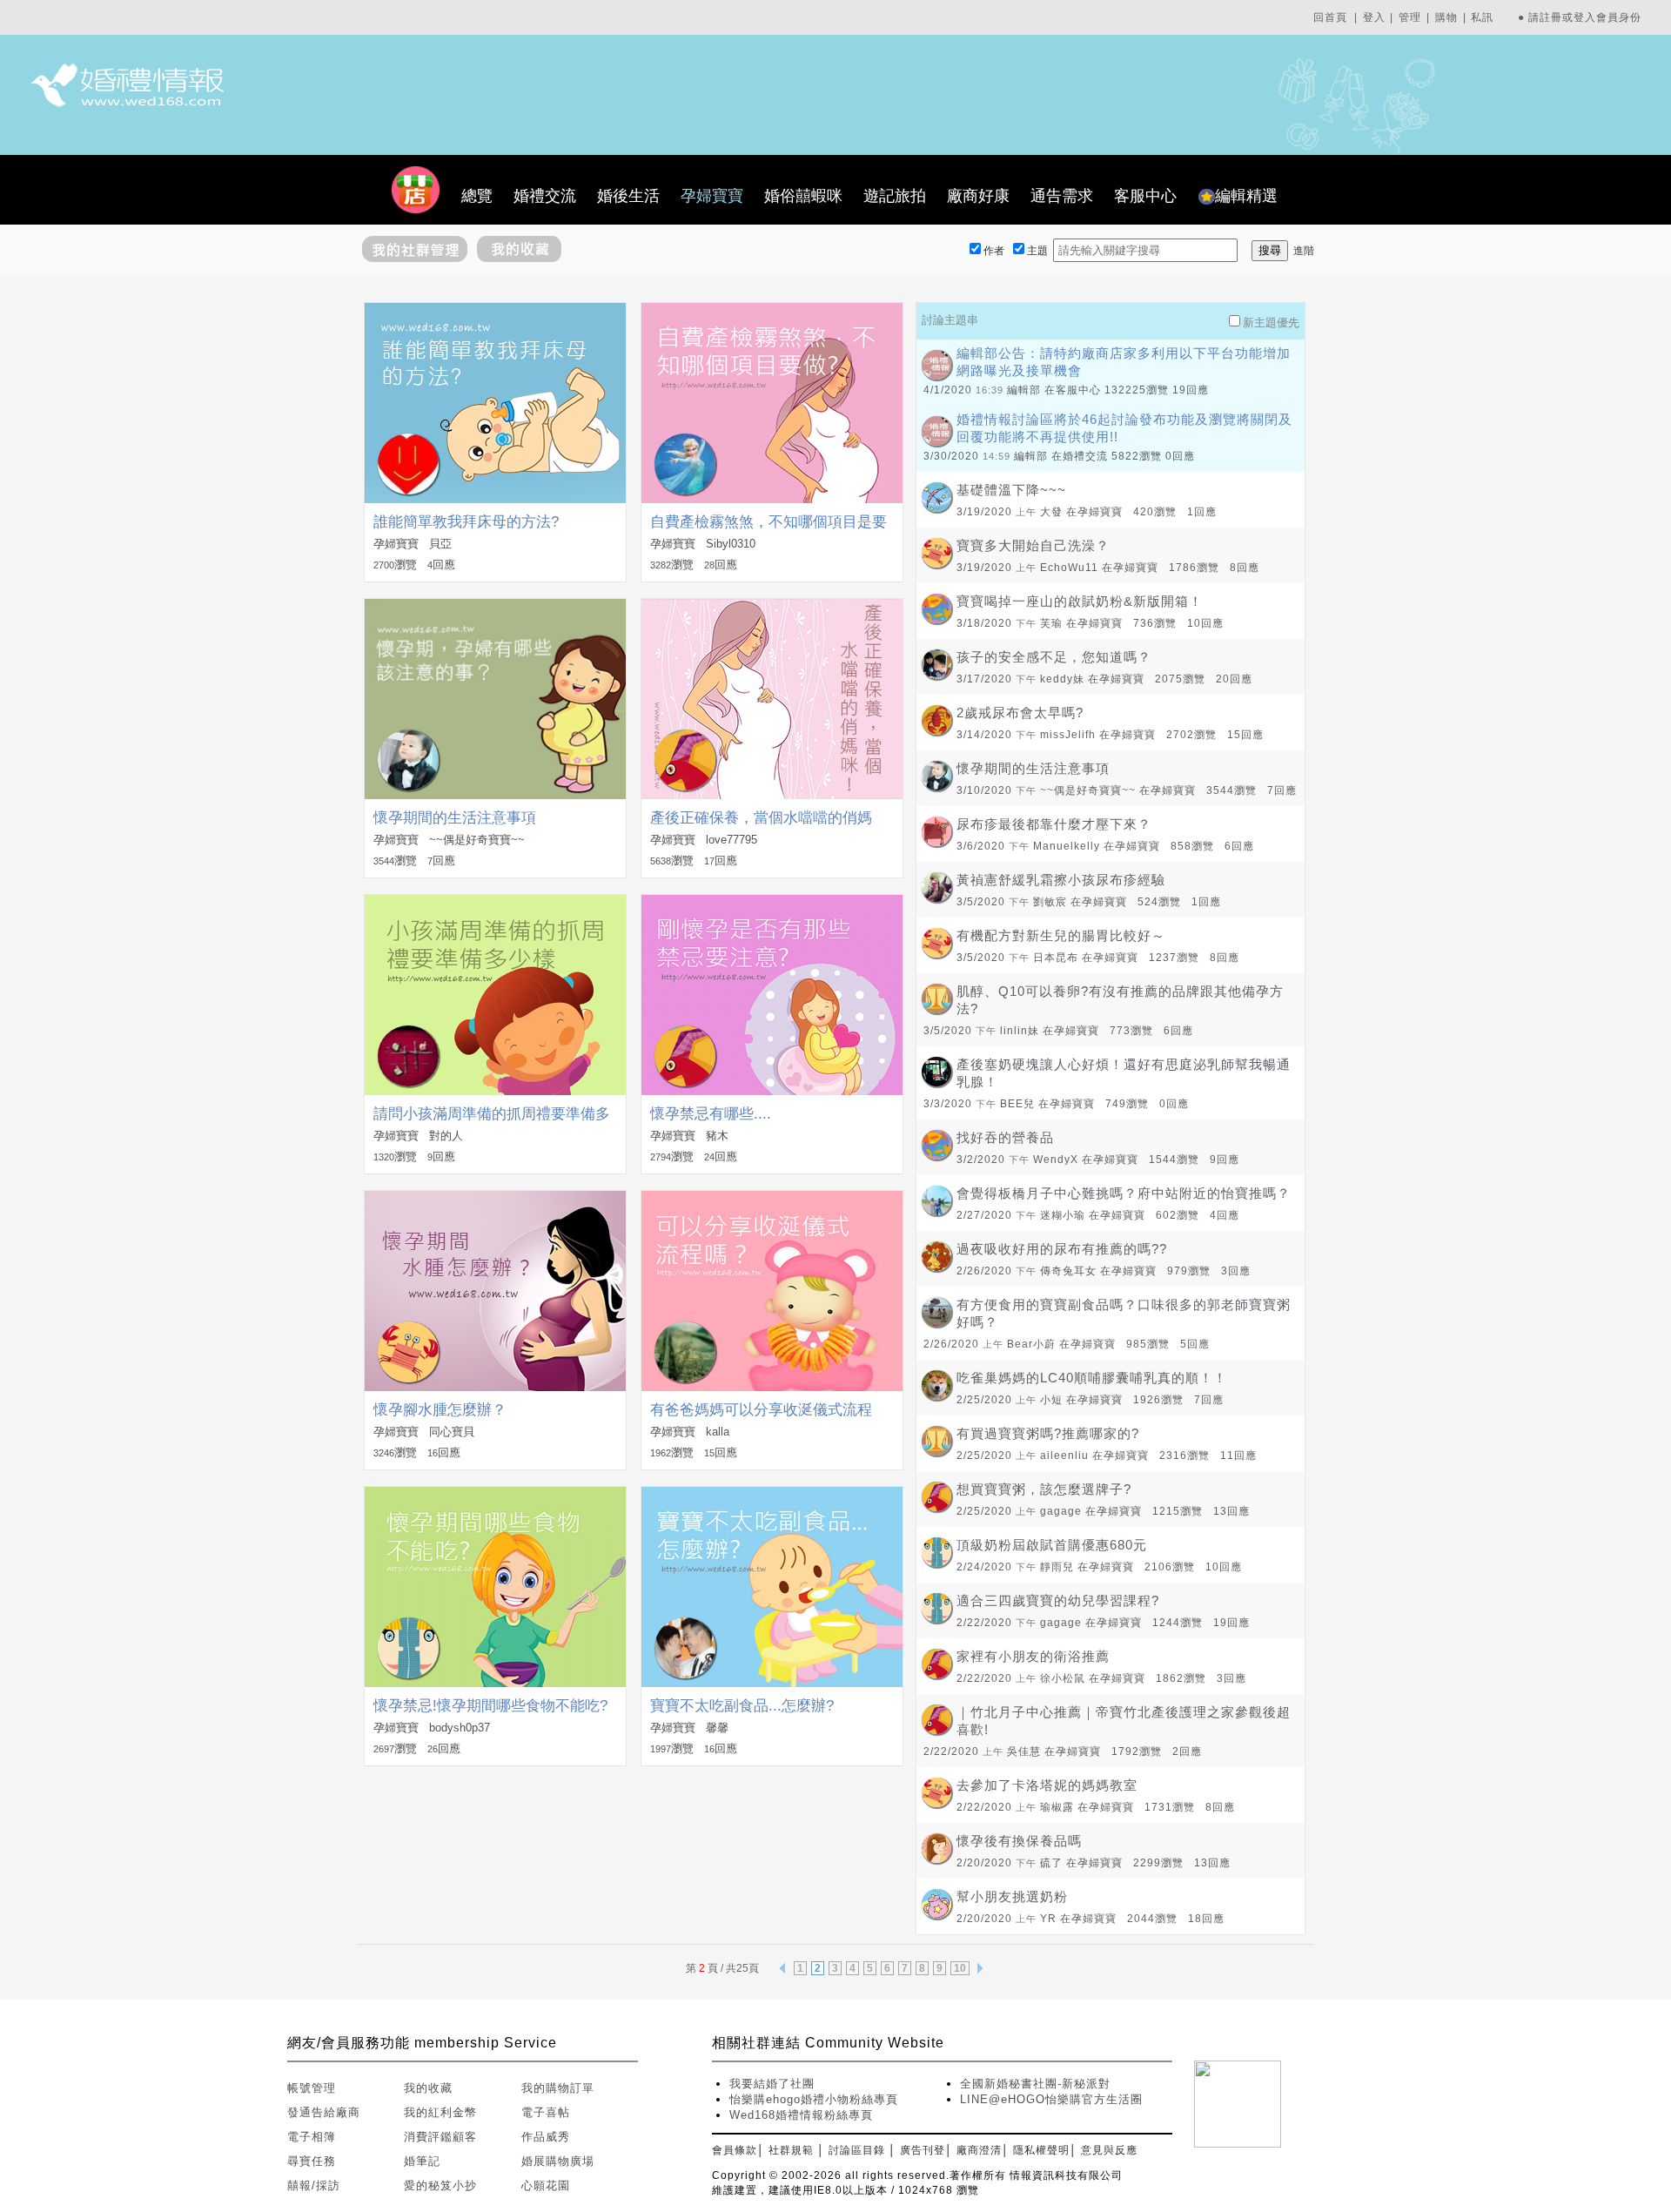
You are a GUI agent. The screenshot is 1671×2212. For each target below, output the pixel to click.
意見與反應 (1109, 2150)
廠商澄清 (979, 2150)
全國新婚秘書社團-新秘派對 (1035, 2084)
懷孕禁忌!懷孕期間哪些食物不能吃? (490, 1706)
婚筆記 (422, 2161)
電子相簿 (312, 2137)
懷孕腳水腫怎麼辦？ (440, 1410)
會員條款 (735, 2150)
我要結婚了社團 (772, 2084)
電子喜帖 (546, 2112)
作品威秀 (546, 2137)
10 (960, 1968)
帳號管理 (312, 2088)
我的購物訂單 (558, 2088)
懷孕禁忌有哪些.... (711, 1114)
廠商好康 (978, 196)
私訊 (1482, 17)
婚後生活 (628, 196)
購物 (1446, 17)
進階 (1304, 251)
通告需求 (1062, 196)
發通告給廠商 (324, 2112)
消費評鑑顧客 (440, 2137)
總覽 (477, 196)
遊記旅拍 (895, 196)
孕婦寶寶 (712, 196)
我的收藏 (428, 2088)
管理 (1410, 17)
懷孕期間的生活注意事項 (455, 818)
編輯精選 (1246, 196)
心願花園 (546, 2185)
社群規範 (791, 2150)
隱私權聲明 (1041, 2150)
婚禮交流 (545, 196)
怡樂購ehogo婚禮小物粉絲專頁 (814, 2099)
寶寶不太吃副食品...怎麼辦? (742, 1706)
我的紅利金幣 (440, 2112)
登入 (1374, 17)
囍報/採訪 (314, 2185)
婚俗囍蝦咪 (803, 196)
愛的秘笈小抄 (440, 2185)
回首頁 (1330, 17)
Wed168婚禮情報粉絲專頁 (801, 2115)
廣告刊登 (923, 2150)
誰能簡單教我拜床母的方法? (466, 522)
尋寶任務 (312, 2161)
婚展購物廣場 (558, 2161)
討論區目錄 (857, 2150)
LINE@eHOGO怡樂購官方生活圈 (1051, 2099)
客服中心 (1145, 196)
